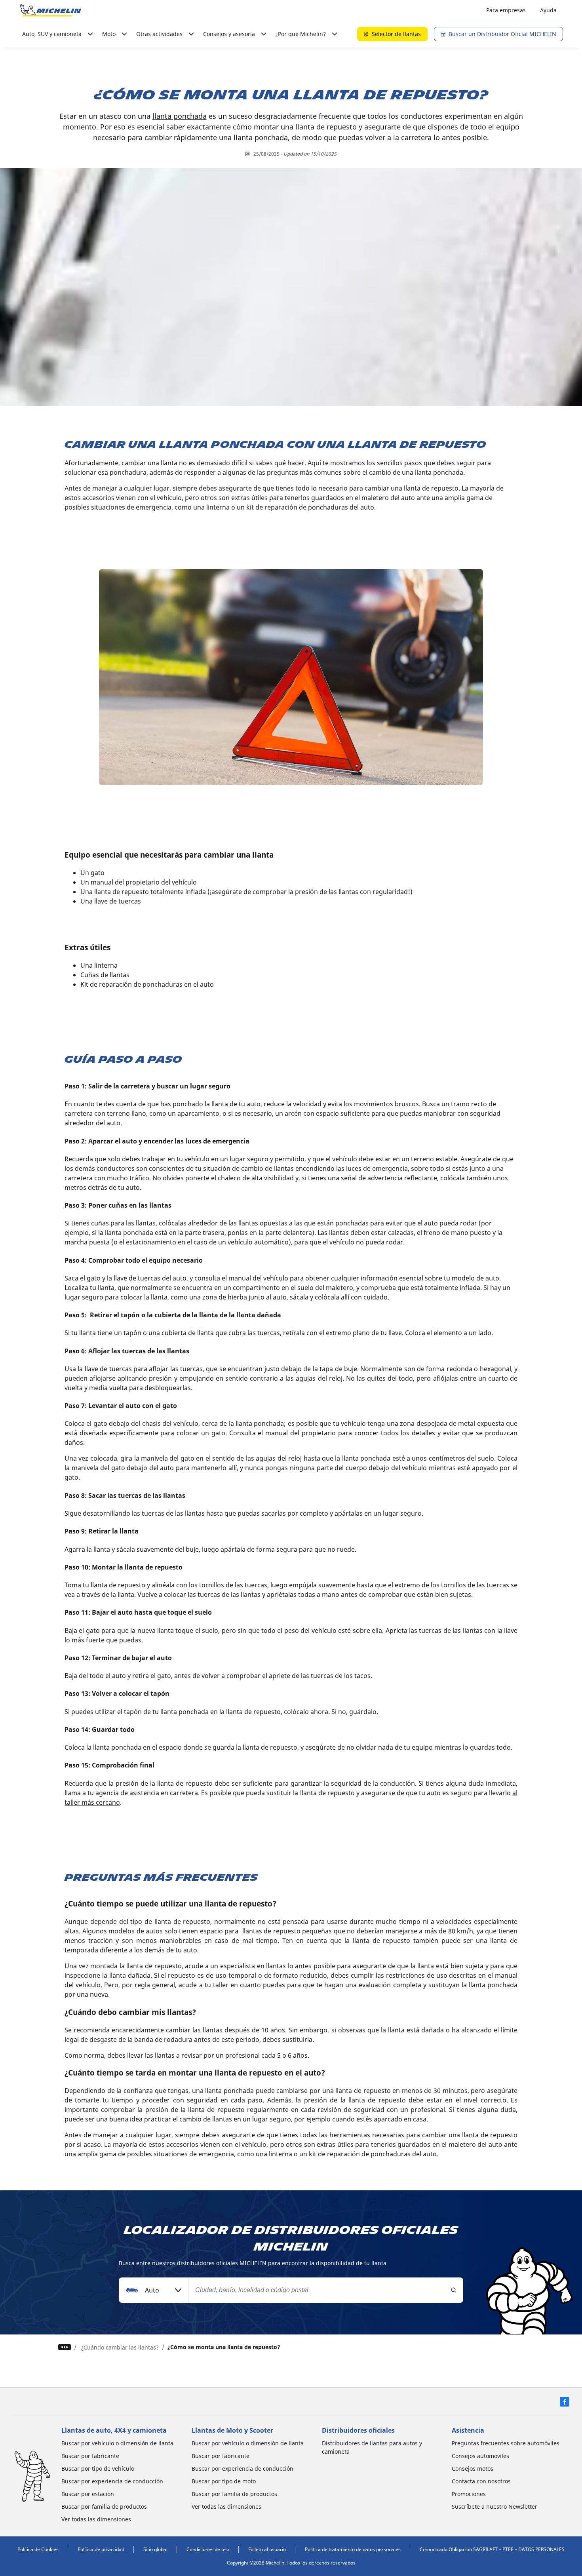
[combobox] (154, 2290)
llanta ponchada (180, 116)
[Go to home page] (51, 10)
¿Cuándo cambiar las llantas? (120, 2347)
